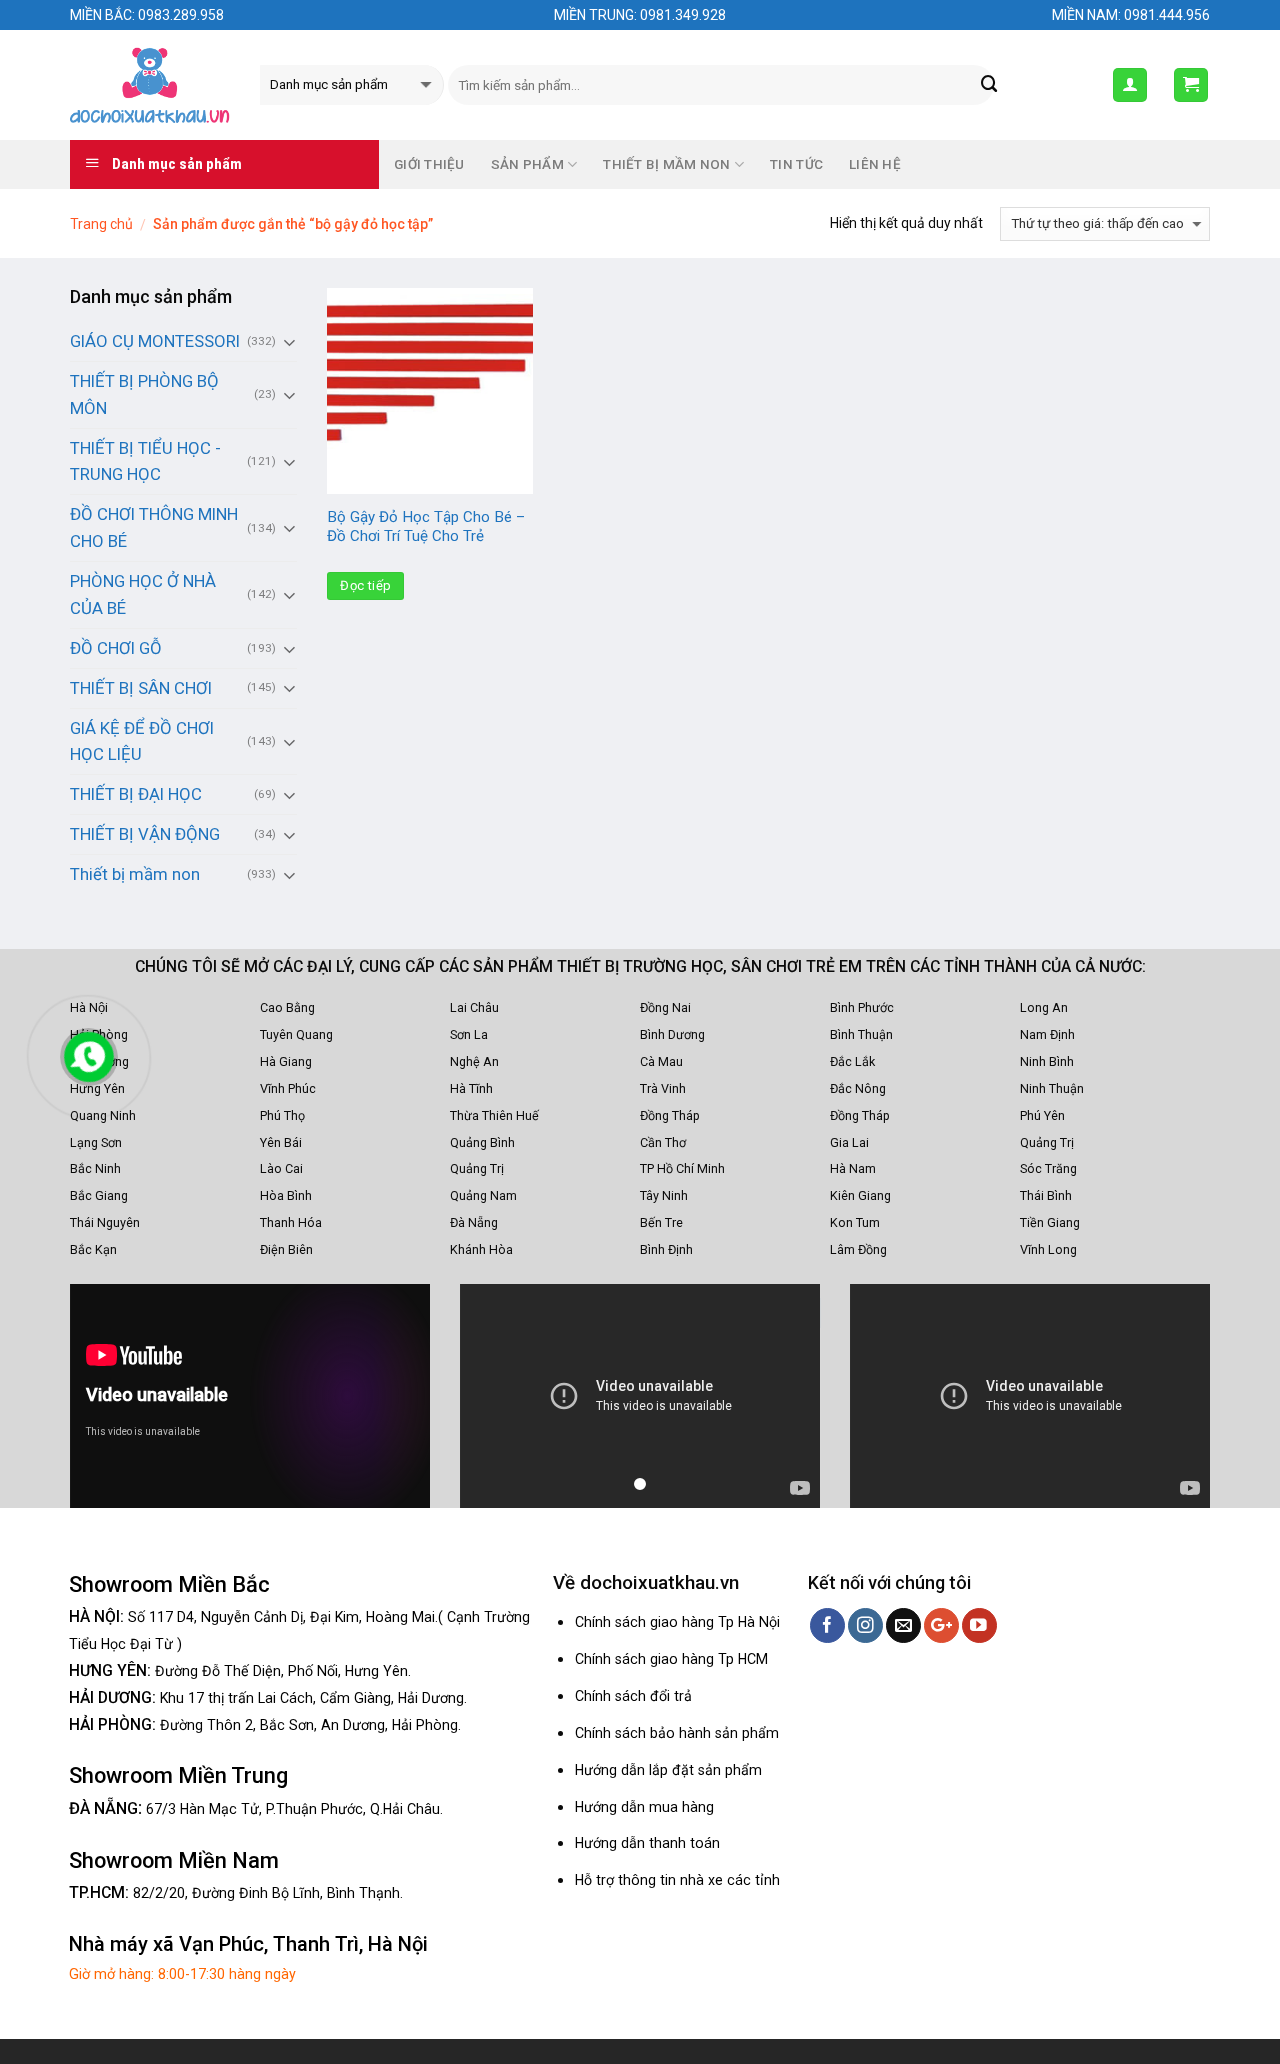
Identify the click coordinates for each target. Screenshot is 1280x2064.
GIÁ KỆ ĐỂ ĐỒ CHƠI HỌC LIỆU (142, 741)
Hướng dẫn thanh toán (647, 1843)
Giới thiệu (429, 164)
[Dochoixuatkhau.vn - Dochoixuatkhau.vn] (150, 85)
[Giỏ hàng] (1191, 85)
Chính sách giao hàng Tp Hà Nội (677, 1622)
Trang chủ (101, 224)
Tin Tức (796, 164)
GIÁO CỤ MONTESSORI (155, 341)
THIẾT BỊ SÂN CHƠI (141, 688)
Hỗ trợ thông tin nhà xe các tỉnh (677, 1880)
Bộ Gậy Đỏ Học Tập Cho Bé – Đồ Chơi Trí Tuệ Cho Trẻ (426, 527)
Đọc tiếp (365, 585)
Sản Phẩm (527, 164)
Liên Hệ (875, 164)
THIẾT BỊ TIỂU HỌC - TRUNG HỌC (145, 461)
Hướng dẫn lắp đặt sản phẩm (668, 1770)
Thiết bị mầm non (135, 874)
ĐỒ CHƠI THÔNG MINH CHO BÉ (154, 527)
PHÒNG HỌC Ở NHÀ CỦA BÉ (143, 594)
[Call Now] (89, 1057)
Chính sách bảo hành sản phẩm (677, 1733)
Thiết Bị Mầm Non (666, 164)
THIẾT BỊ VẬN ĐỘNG (145, 834)
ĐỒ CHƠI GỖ (116, 648)
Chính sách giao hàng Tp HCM (671, 1659)
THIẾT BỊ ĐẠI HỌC (136, 794)
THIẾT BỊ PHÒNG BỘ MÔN (144, 394)
